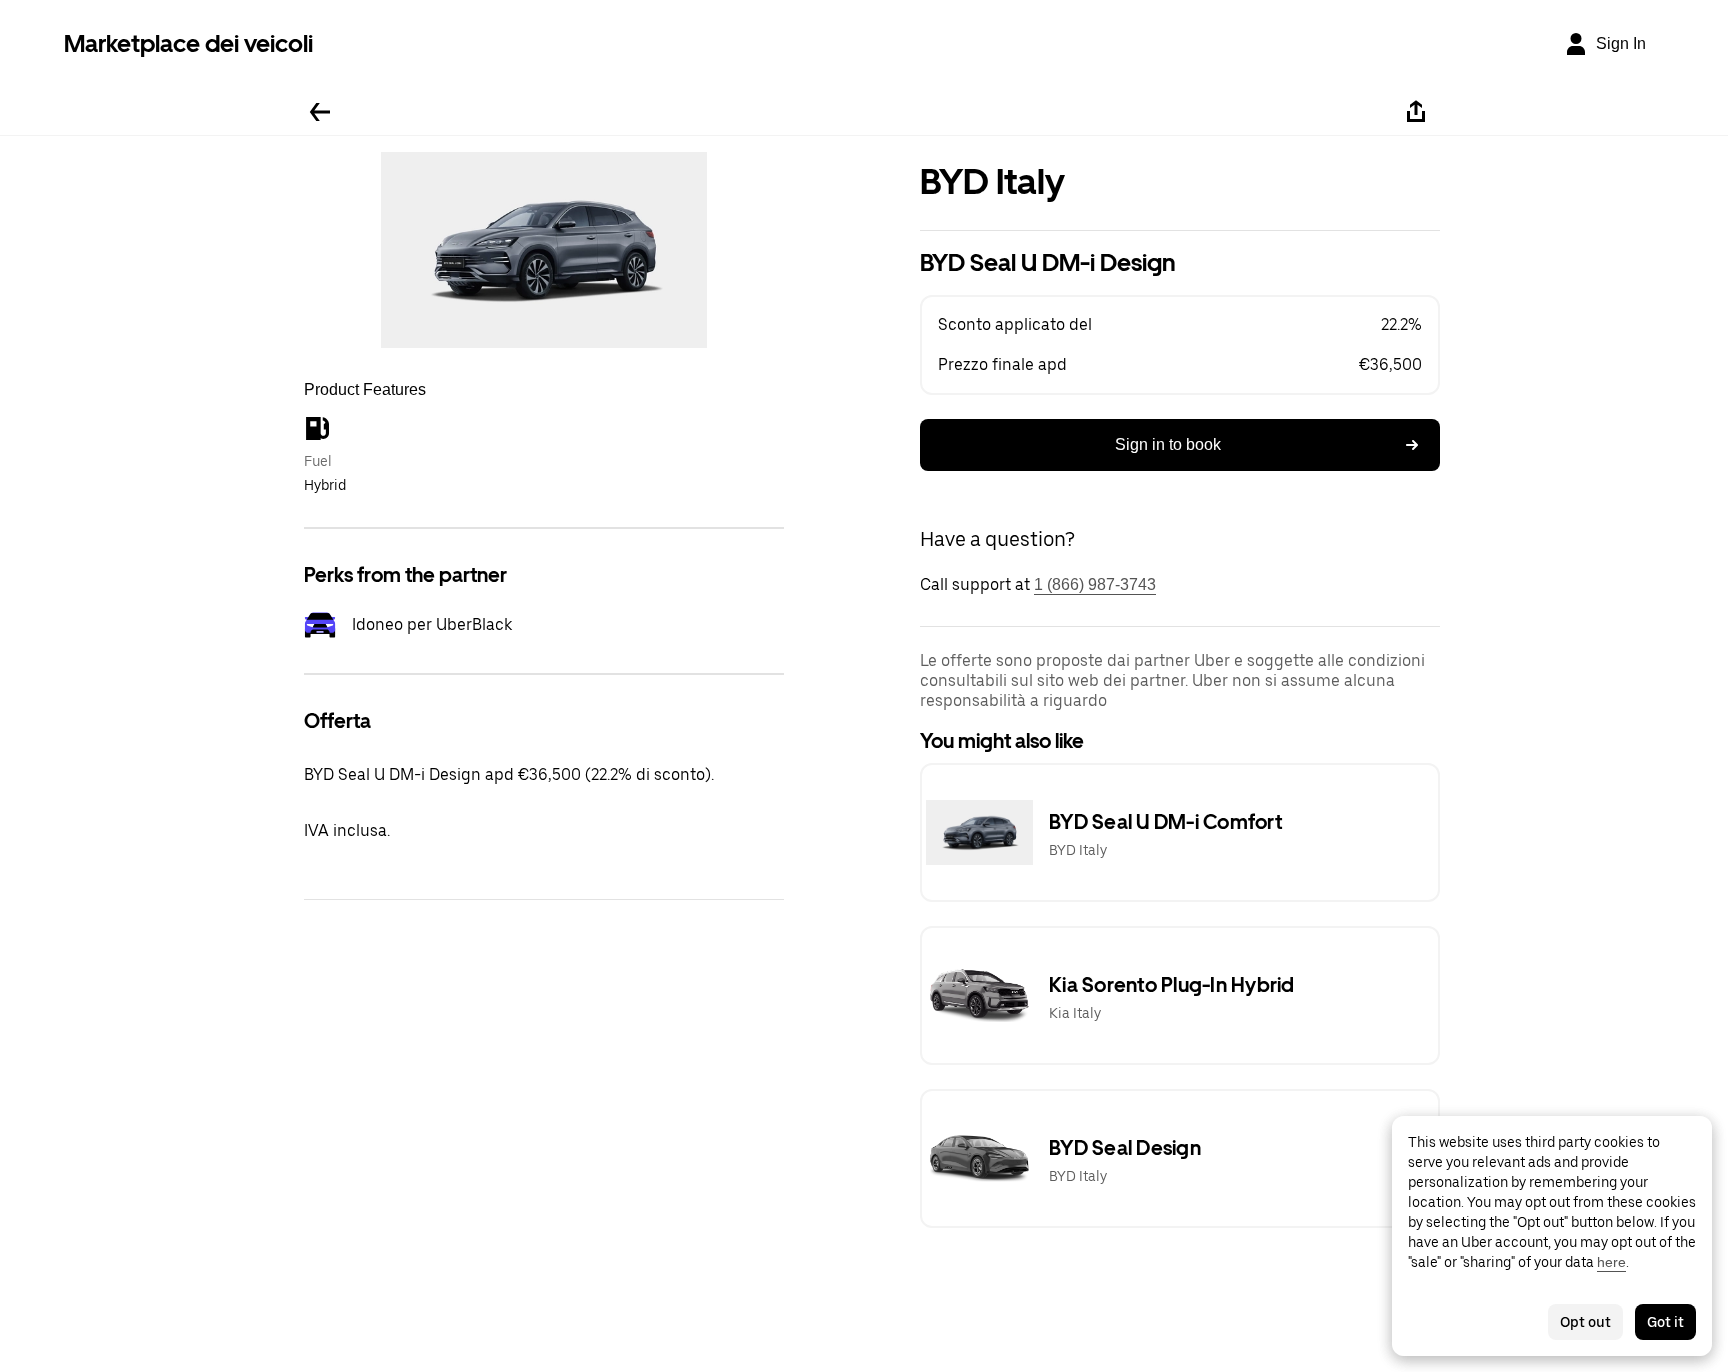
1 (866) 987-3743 (1095, 584)
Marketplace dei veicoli (188, 43)
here (1611, 1262)
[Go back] (320, 112)
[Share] (1416, 112)
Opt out (1585, 1322)
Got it (1665, 1322)
